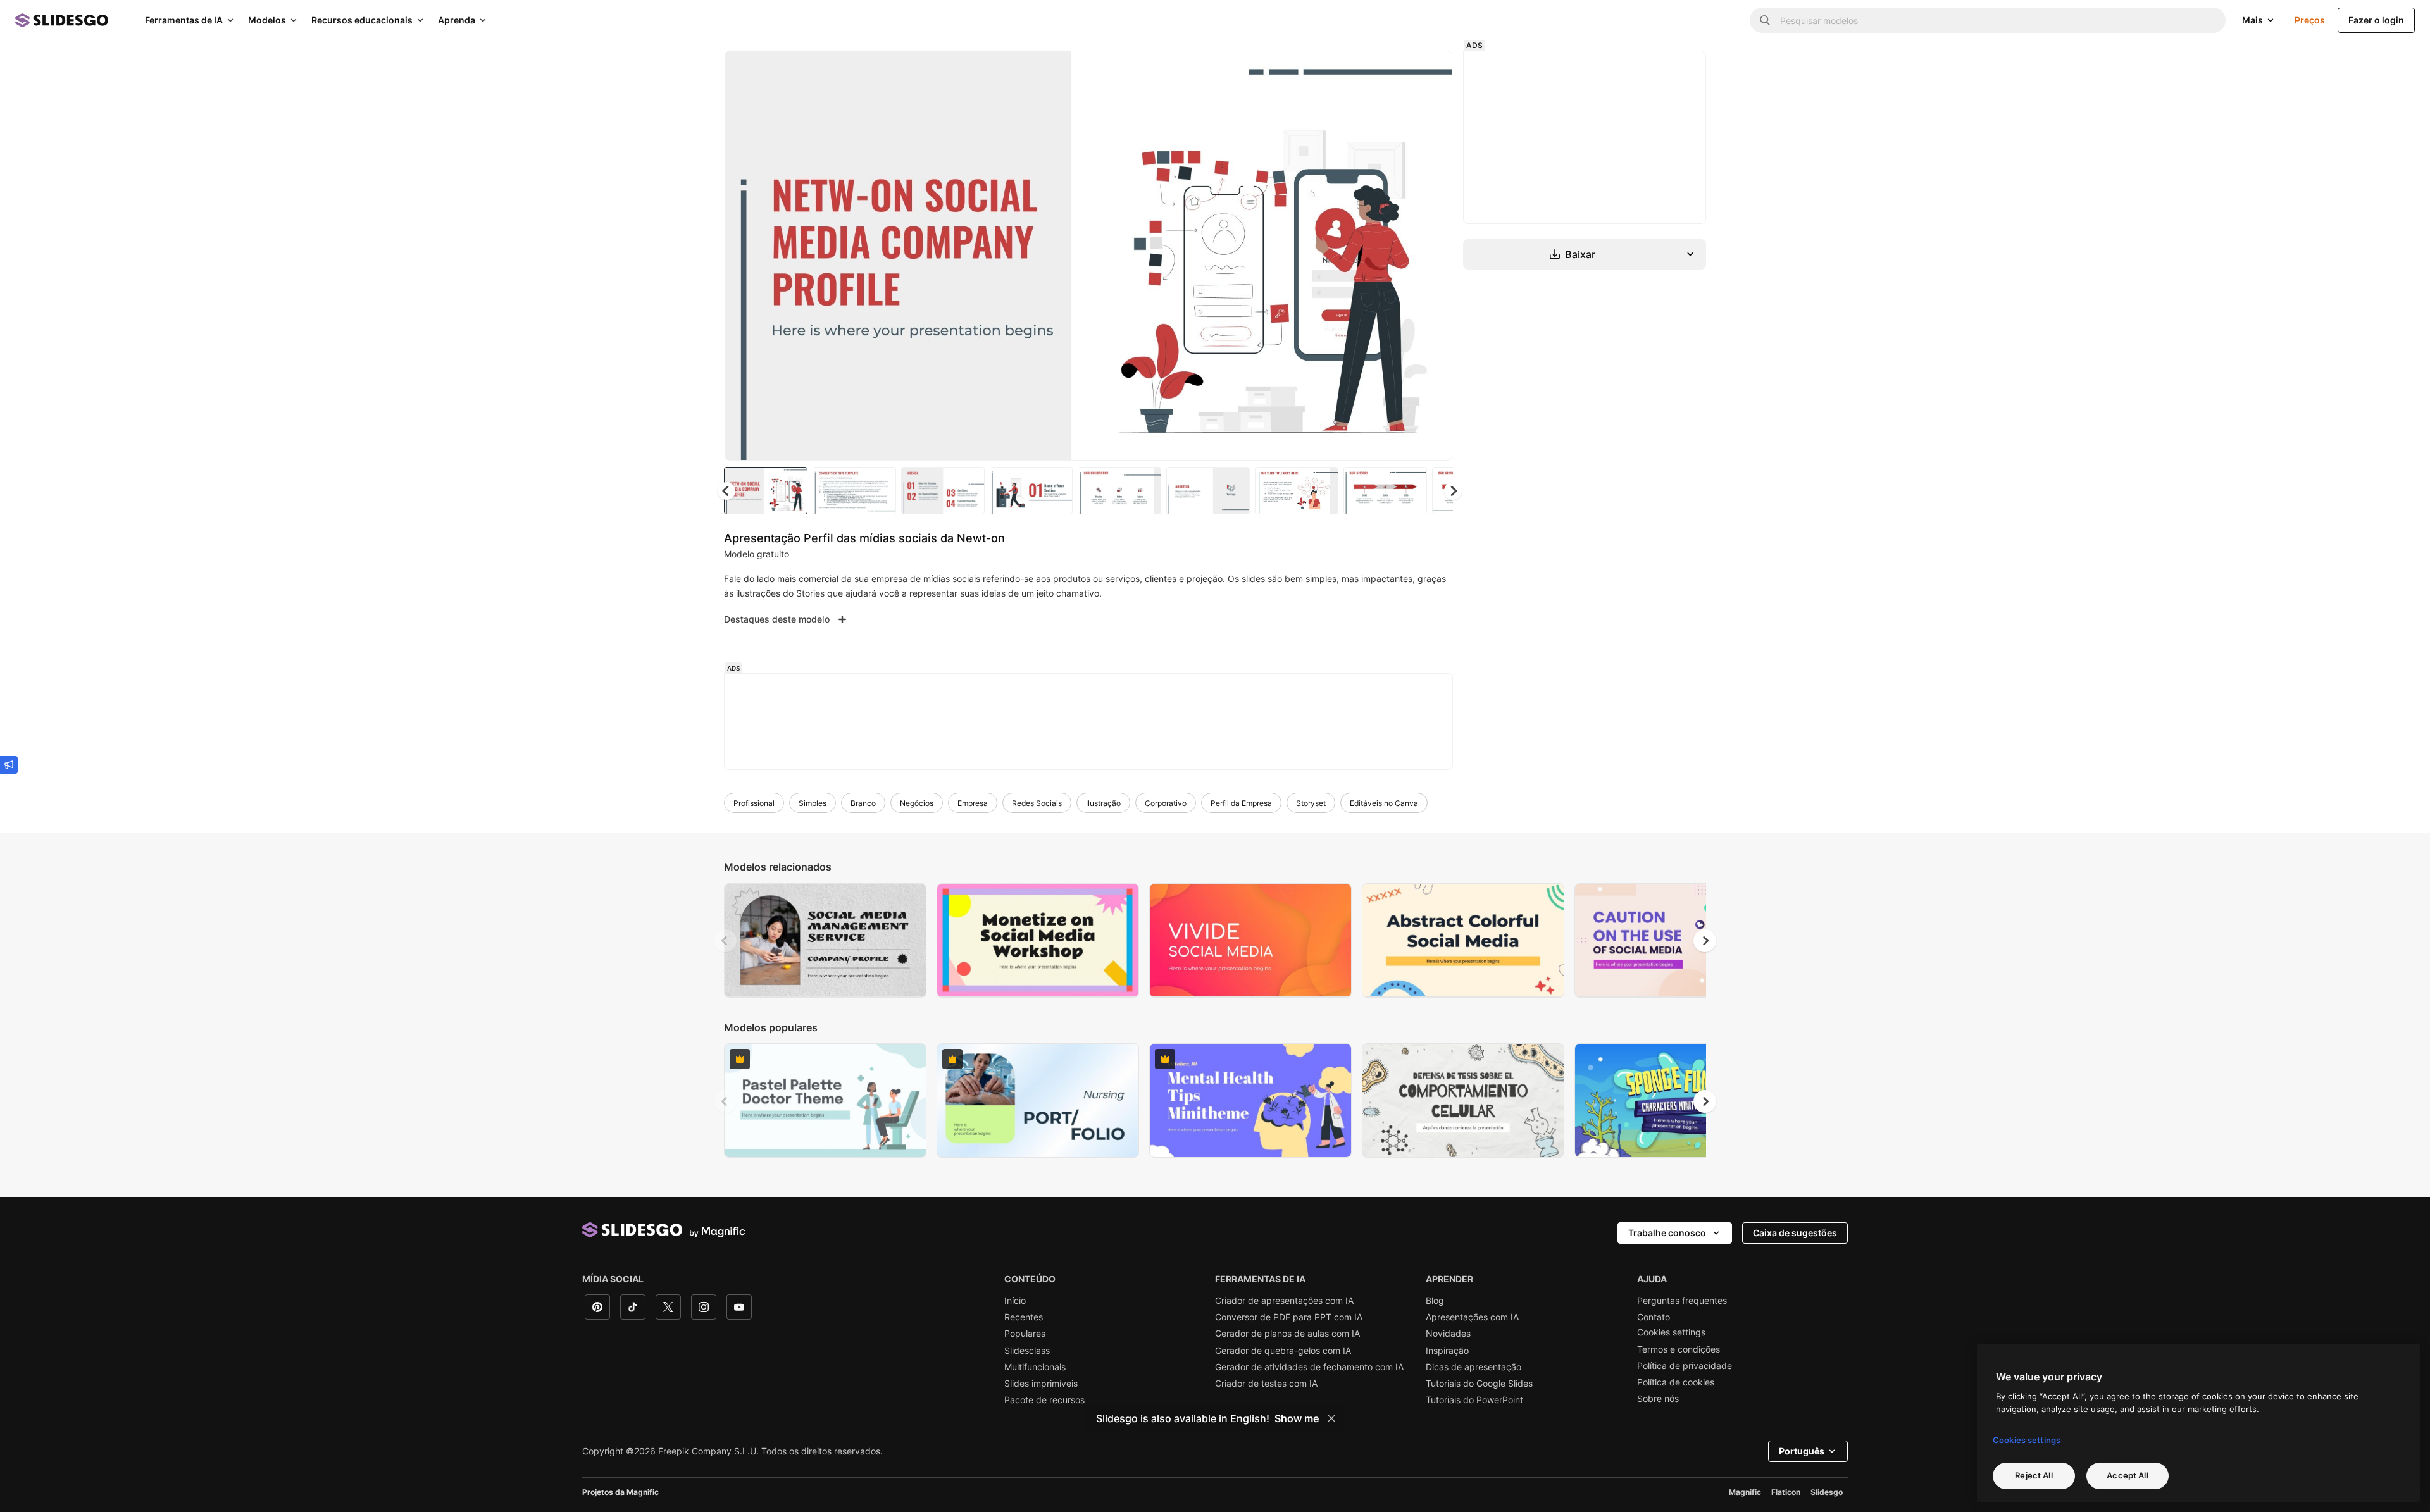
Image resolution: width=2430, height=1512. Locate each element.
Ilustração (1103, 803)
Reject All (2034, 1475)
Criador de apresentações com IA (1284, 1301)
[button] (1453, 491)
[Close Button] (1331, 1418)
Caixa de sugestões (1795, 1233)
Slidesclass (1027, 1351)
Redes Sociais (1037, 803)
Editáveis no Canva (1384, 803)
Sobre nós (1658, 1399)
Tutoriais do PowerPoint (1474, 1400)
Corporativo (1166, 803)
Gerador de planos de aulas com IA (1287, 1334)
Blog (1435, 1301)
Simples (813, 803)
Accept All (2127, 1475)
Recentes (1024, 1317)
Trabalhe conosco (1667, 1233)
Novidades (1448, 1334)
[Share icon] (1431, 71)
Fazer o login (2376, 20)
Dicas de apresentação (1474, 1367)
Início (1015, 1301)
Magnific (1745, 1492)
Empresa (973, 803)
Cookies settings (1671, 1332)
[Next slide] (1433, 256)
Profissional (754, 803)
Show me (1297, 1418)
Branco (863, 803)
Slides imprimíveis (1041, 1384)
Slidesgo (1827, 1492)
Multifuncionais (1035, 1367)
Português (1802, 1451)
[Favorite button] (1398, 71)
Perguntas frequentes (1682, 1301)
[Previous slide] (725, 941)
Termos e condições (1679, 1349)
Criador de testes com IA (1266, 1384)
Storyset (1311, 803)
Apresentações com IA (1472, 1317)
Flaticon (1786, 1492)
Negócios (917, 803)
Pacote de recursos (1044, 1400)
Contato (1654, 1317)
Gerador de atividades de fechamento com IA (1309, 1367)
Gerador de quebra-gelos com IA (1283, 1351)
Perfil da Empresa (1241, 803)
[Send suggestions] (9, 765)
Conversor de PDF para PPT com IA (1289, 1317)
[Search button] (1765, 20)
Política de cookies (1676, 1382)
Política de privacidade (1685, 1366)
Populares (1025, 1334)
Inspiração (1447, 1351)
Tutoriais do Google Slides (1479, 1384)
